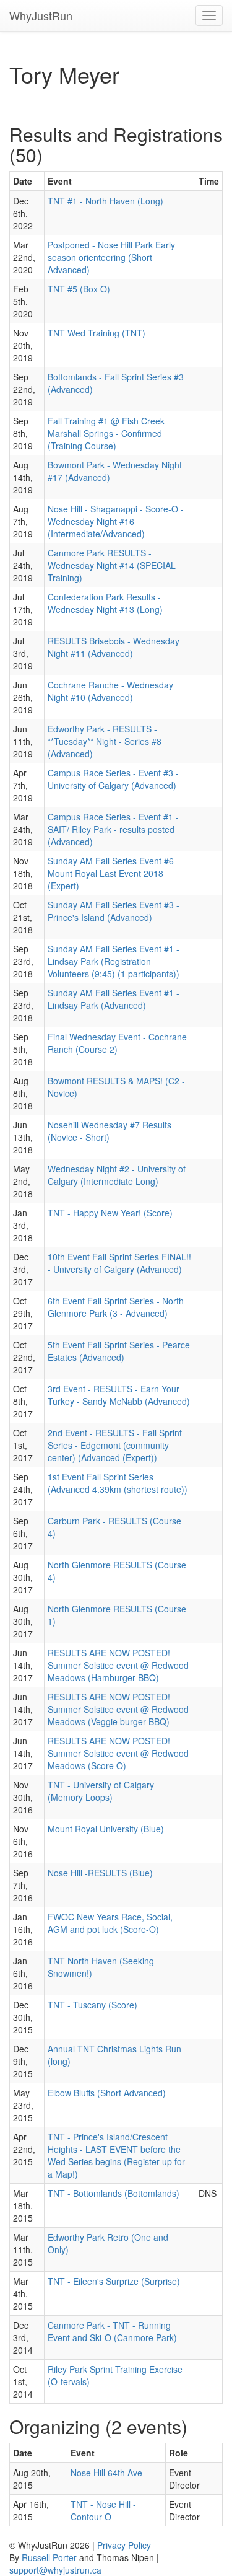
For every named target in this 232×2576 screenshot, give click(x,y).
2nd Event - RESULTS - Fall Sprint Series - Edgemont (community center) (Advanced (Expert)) (115, 1445)
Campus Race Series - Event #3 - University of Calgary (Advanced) (113, 779)
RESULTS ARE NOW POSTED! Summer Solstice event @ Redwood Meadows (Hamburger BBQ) (118, 1665)
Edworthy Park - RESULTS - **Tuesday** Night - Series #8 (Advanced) (105, 741)
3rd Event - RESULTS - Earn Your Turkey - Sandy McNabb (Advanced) (119, 1395)
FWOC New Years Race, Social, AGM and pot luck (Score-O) (110, 1923)
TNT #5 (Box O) (79, 289)
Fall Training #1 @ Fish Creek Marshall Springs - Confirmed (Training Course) (106, 433)
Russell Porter (49, 2557)
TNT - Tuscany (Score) (92, 2005)
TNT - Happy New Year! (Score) (110, 1213)
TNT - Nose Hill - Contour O (103, 2510)
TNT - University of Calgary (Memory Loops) (101, 1791)
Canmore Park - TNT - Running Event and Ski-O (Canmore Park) (112, 2331)
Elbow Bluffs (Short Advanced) (107, 2093)
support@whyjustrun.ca (55, 2570)
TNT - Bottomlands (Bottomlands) (114, 2193)
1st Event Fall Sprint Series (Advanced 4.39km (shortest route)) (118, 1483)
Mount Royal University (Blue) (106, 1829)
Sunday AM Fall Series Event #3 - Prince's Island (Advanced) (114, 911)
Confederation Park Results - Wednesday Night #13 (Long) (105, 603)
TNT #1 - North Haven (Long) (105, 201)
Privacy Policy (124, 2545)
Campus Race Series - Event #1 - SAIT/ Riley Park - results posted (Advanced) (113, 829)
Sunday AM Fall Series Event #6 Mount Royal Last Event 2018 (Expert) (111, 873)
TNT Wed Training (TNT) (97, 333)
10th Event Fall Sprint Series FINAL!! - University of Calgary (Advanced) (119, 1263)
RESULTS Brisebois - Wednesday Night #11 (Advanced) (114, 647)
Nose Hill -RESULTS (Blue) (100, 1873)
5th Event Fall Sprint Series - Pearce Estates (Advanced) (119, 1351)
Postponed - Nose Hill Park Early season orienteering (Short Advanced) (111, 257)
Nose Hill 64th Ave (106, 2473)
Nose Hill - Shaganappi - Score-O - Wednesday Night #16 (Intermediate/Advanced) (116, 521)
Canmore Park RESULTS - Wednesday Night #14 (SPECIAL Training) (112, 565)
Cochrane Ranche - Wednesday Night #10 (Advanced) (110, 691)
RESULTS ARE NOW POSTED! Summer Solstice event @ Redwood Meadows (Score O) (118, 1753)
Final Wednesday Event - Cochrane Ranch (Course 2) (117, 1043)
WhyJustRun (41, 15)
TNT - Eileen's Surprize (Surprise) (114, 2281)
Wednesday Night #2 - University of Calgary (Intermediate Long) (117, 1175)
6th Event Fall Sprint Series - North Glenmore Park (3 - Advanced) (116, 1307)
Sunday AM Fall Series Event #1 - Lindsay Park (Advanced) (114, 999)
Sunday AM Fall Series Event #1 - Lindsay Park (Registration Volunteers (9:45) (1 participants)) (114, 961)
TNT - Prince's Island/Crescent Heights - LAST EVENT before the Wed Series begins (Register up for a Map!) (116, 2155)
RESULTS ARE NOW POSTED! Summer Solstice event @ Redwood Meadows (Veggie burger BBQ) (118, 1709)
